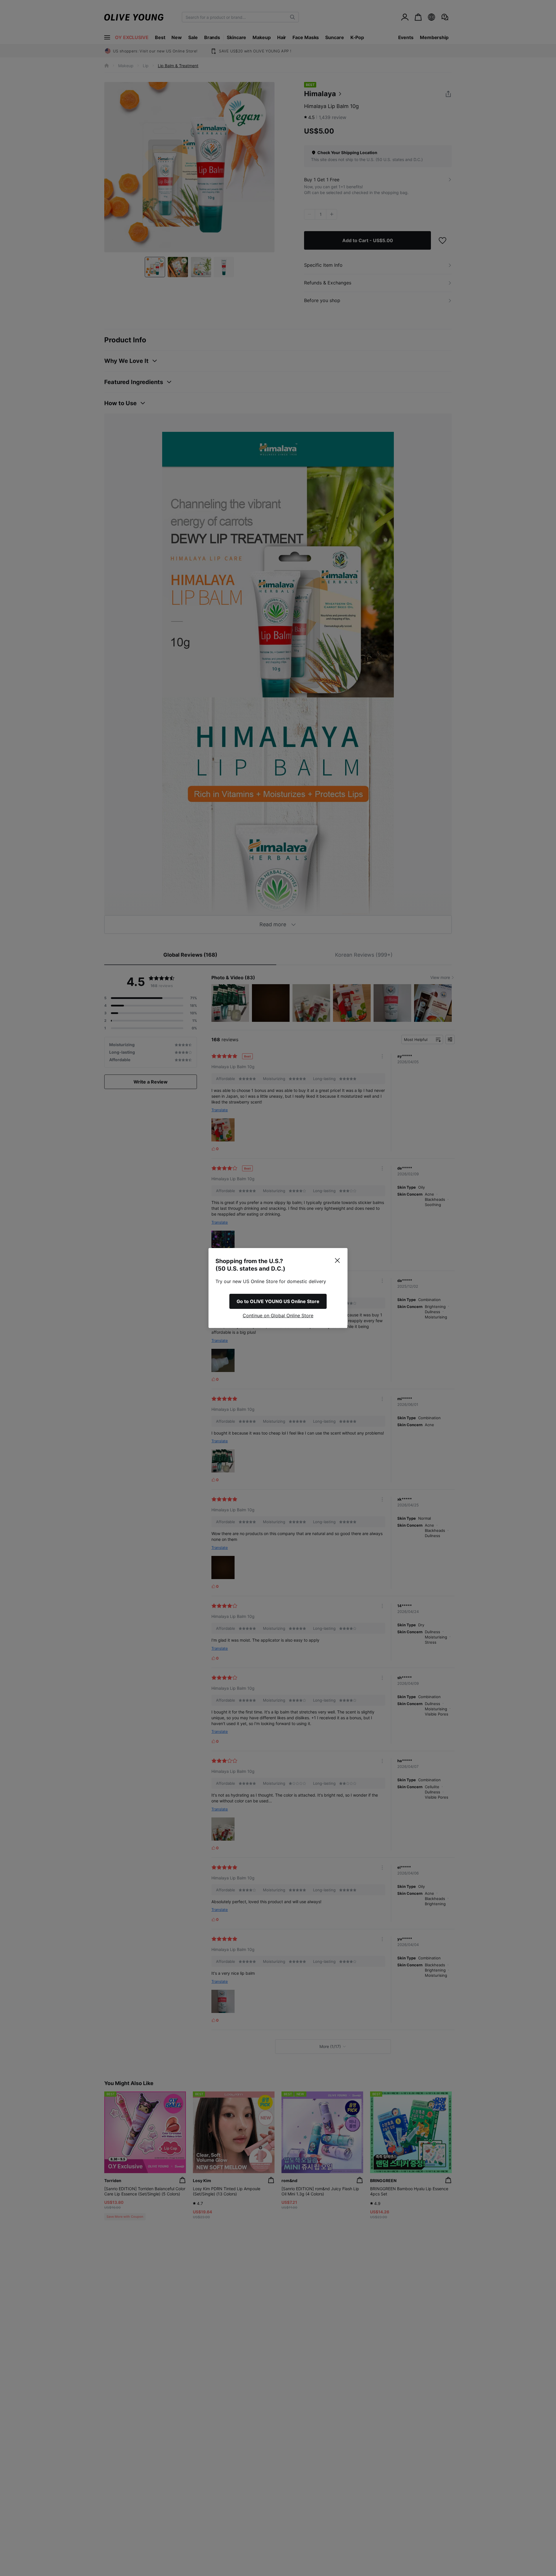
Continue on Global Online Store (278, 1316)
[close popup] (337, 1260)
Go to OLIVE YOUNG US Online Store (278, 1301)
